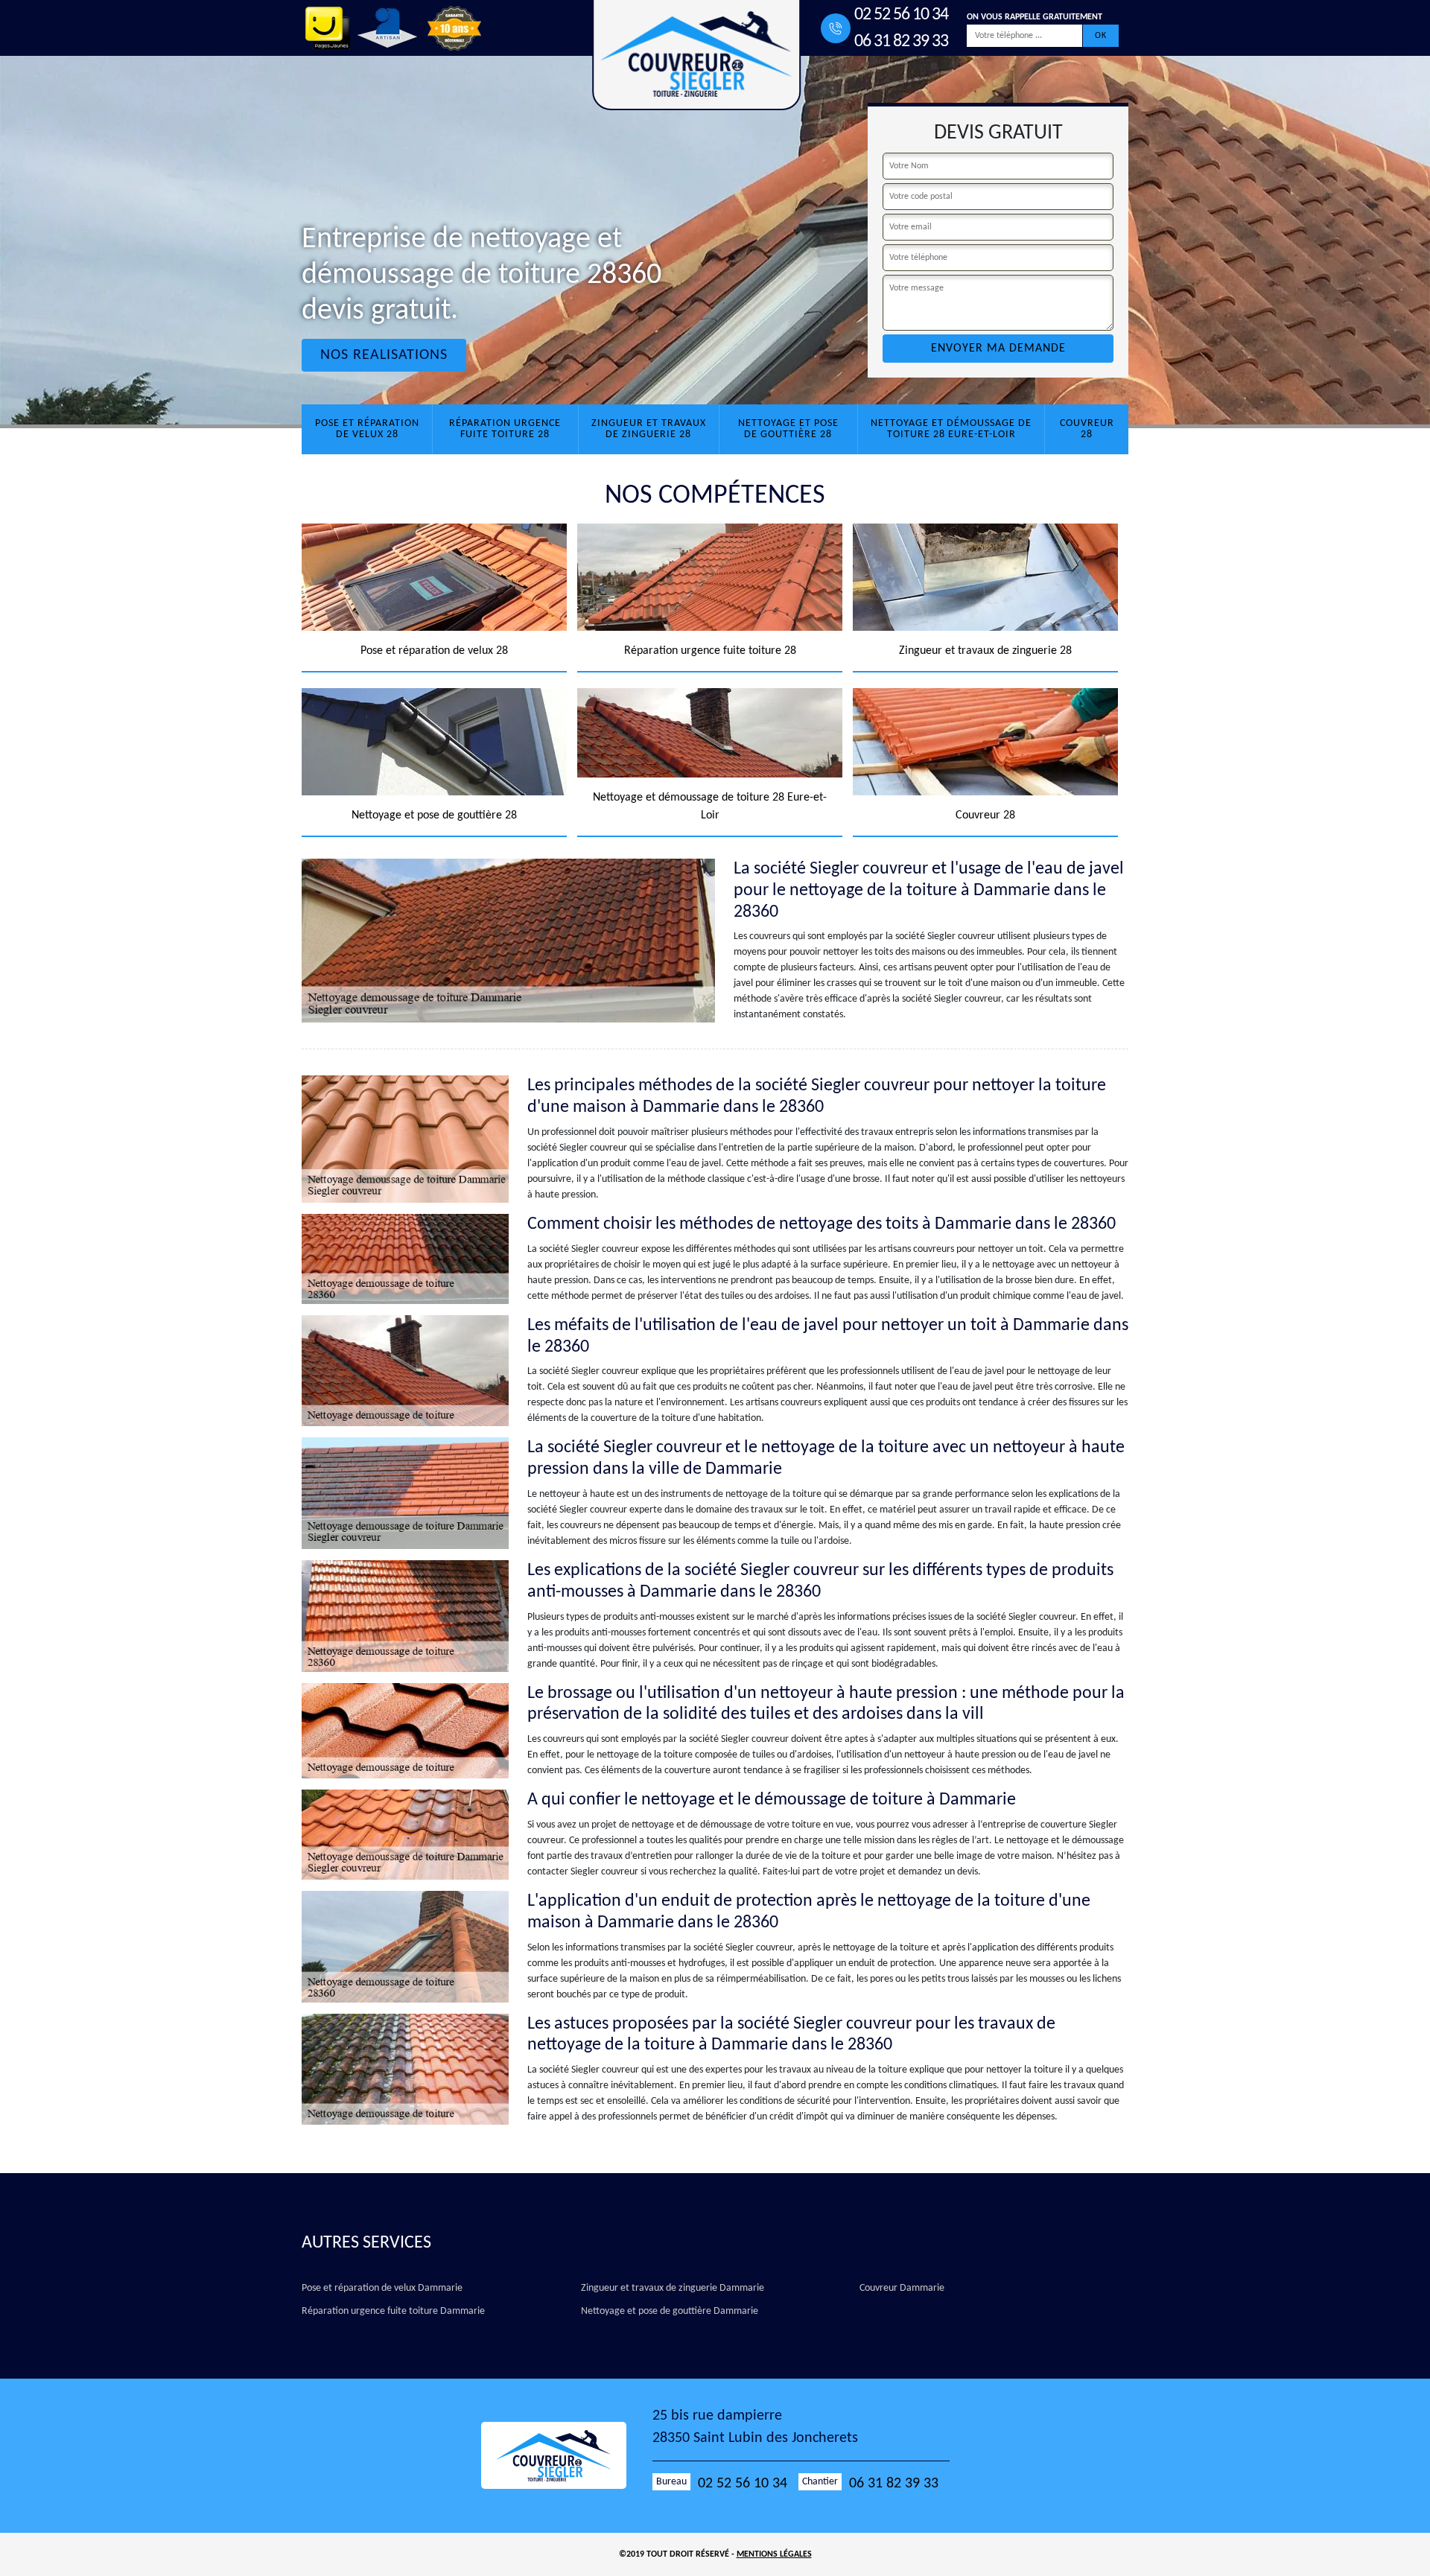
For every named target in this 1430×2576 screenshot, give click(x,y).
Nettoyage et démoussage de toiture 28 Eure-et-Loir (951, 429)
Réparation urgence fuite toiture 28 (505, 429)
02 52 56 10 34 (901, 15)
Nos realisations (384, 355)
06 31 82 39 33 (901, 42)
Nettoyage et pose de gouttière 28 (788, 429)
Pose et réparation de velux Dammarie (382, 2288)
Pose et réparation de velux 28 (367, 429)
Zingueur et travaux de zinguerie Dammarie (673, 2288)
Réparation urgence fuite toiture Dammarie (393, 2311)
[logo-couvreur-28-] (567, 2455)
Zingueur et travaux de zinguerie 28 (649, 429)
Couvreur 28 (1087, 429)
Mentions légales (774, 2554)
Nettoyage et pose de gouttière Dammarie (670, 2311)
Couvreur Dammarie (902, 2288)
